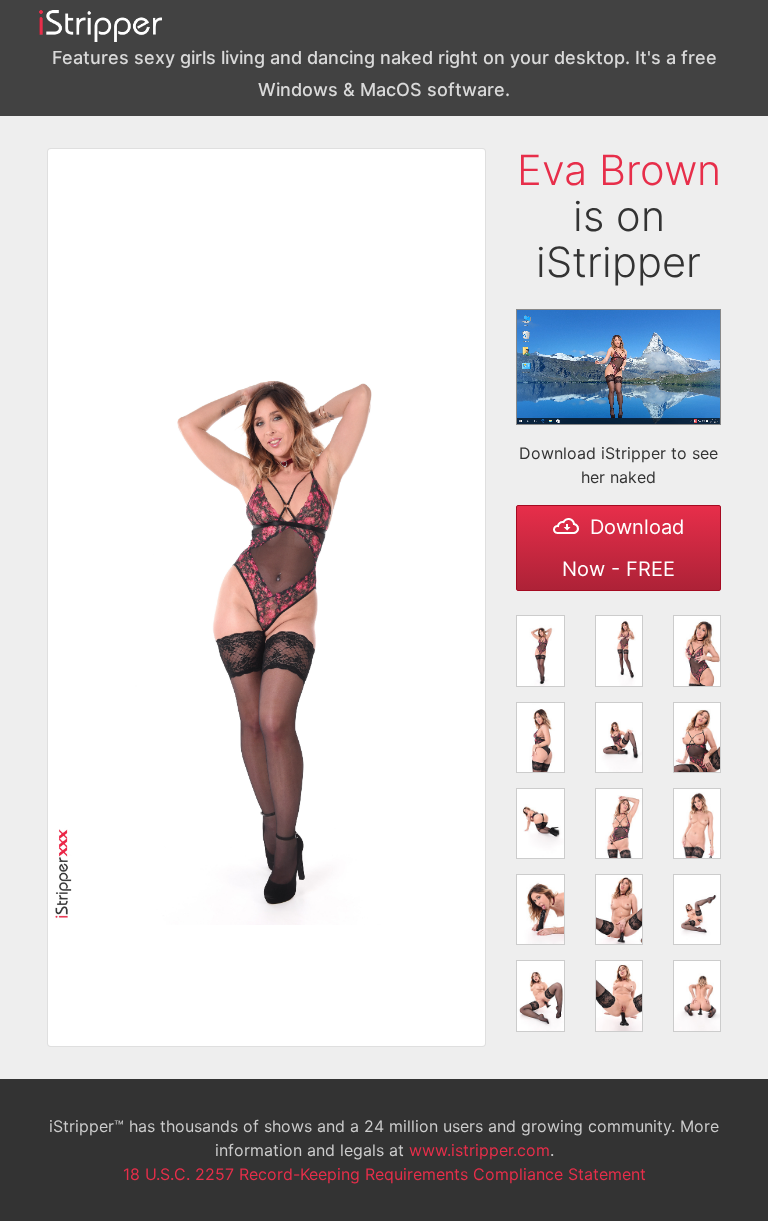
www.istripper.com (479, 1150)
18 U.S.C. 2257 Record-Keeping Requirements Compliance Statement (384, 1174)
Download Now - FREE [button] (623, 548)
